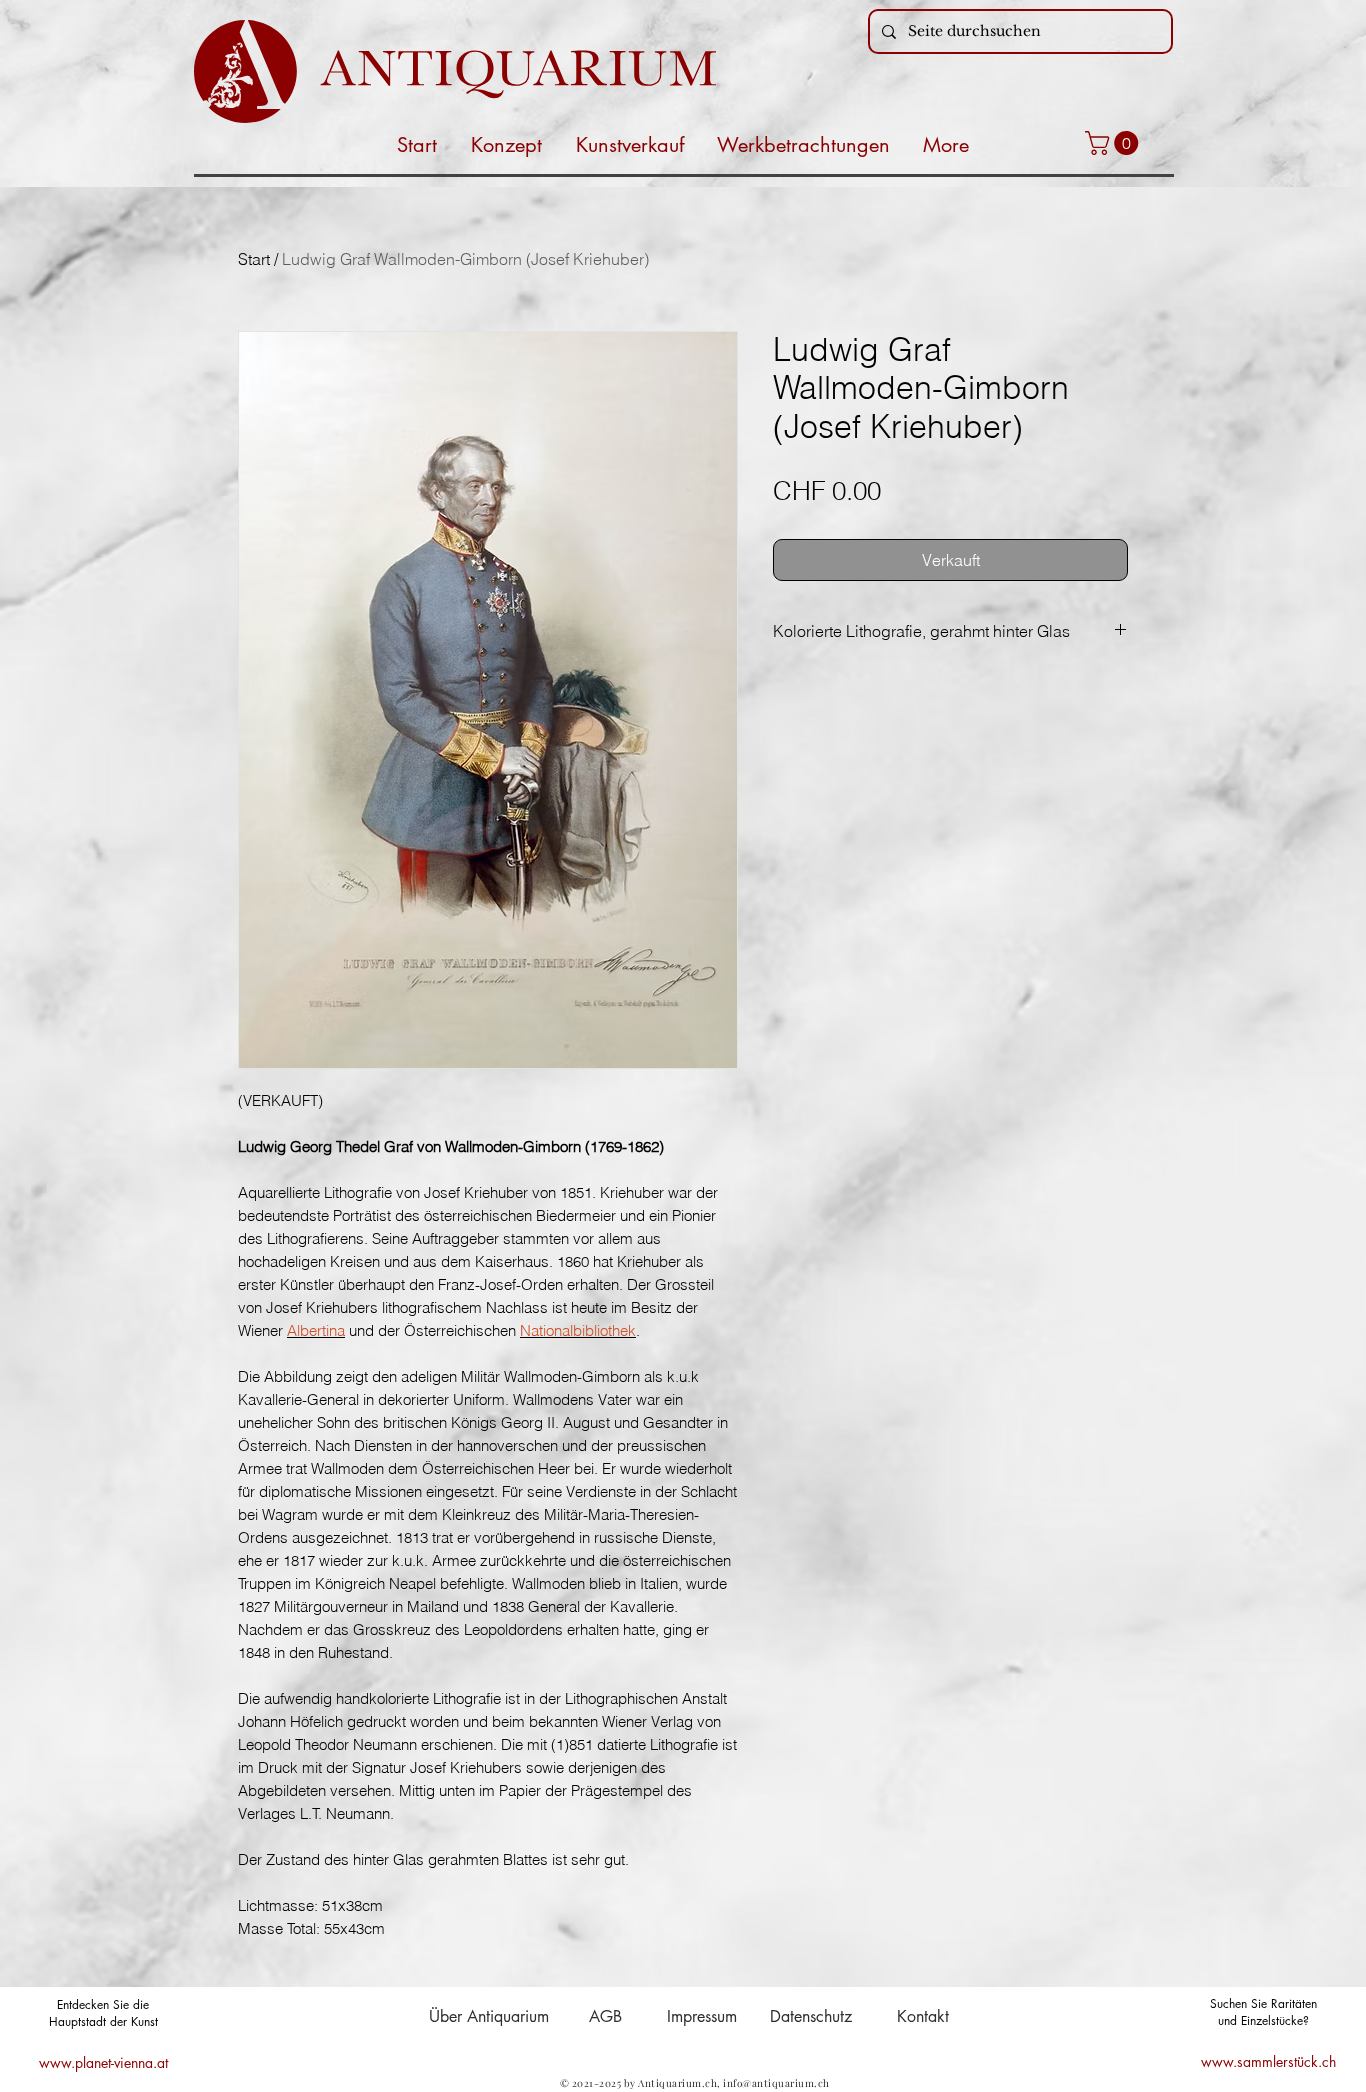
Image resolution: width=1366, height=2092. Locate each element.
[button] (1114, 143)
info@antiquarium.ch (776, 2083)
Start (254, 259)
